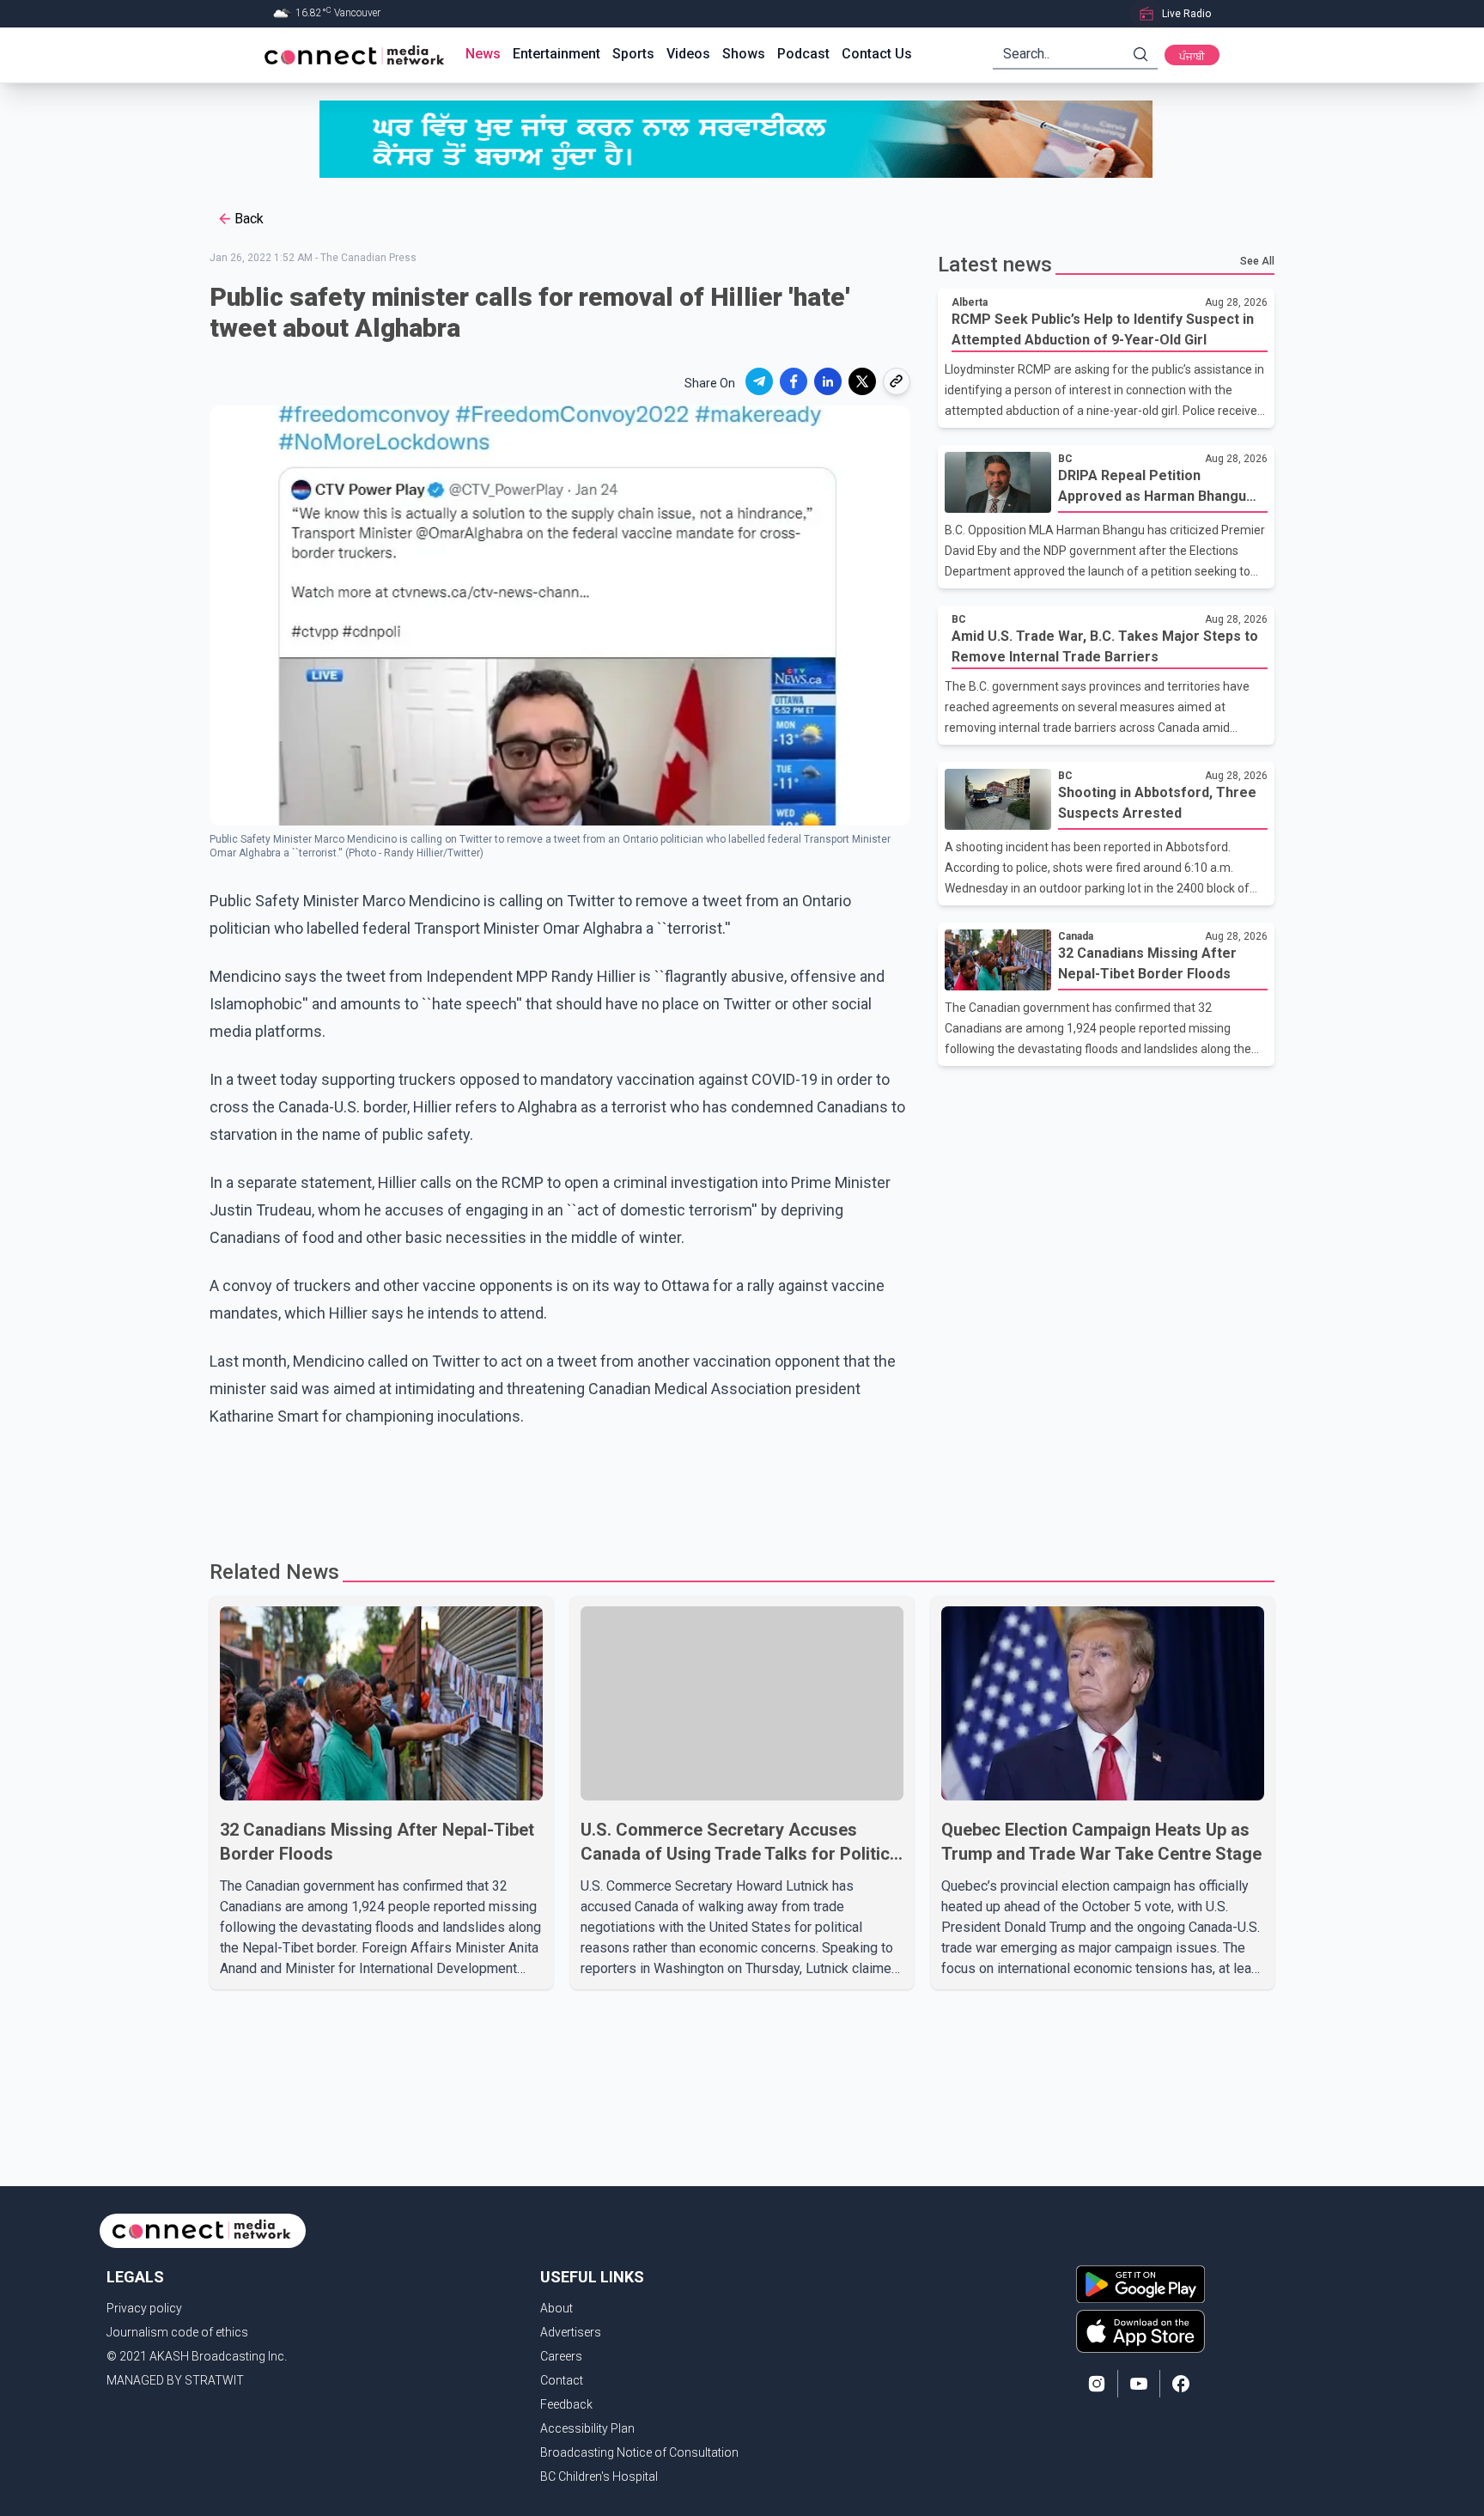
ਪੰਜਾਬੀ (1192, 57)
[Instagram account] (1097, 2384)
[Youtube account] (1139, 2384)
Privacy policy (144, 2308)
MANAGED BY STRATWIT (175, 2380)
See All (1257, 261)
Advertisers (571, 2332)
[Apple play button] (1140, 2331)
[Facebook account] (1181, 2384)
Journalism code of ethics (177, 2332)
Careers (561, 2356)
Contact (562, 2380)
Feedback (566, 2404)
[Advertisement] (736, 1486)
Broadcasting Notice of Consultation (639, 2452)
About (556, 2308)
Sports (633, 54)
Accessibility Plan (587, 2428)
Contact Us (877, 54)
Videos (688, 54)
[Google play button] (1140, 2284)
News (483, 54)
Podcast (803, 54)
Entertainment (556, 54)
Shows (744, 54)
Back (249, 219)
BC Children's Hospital (599, 2476)
